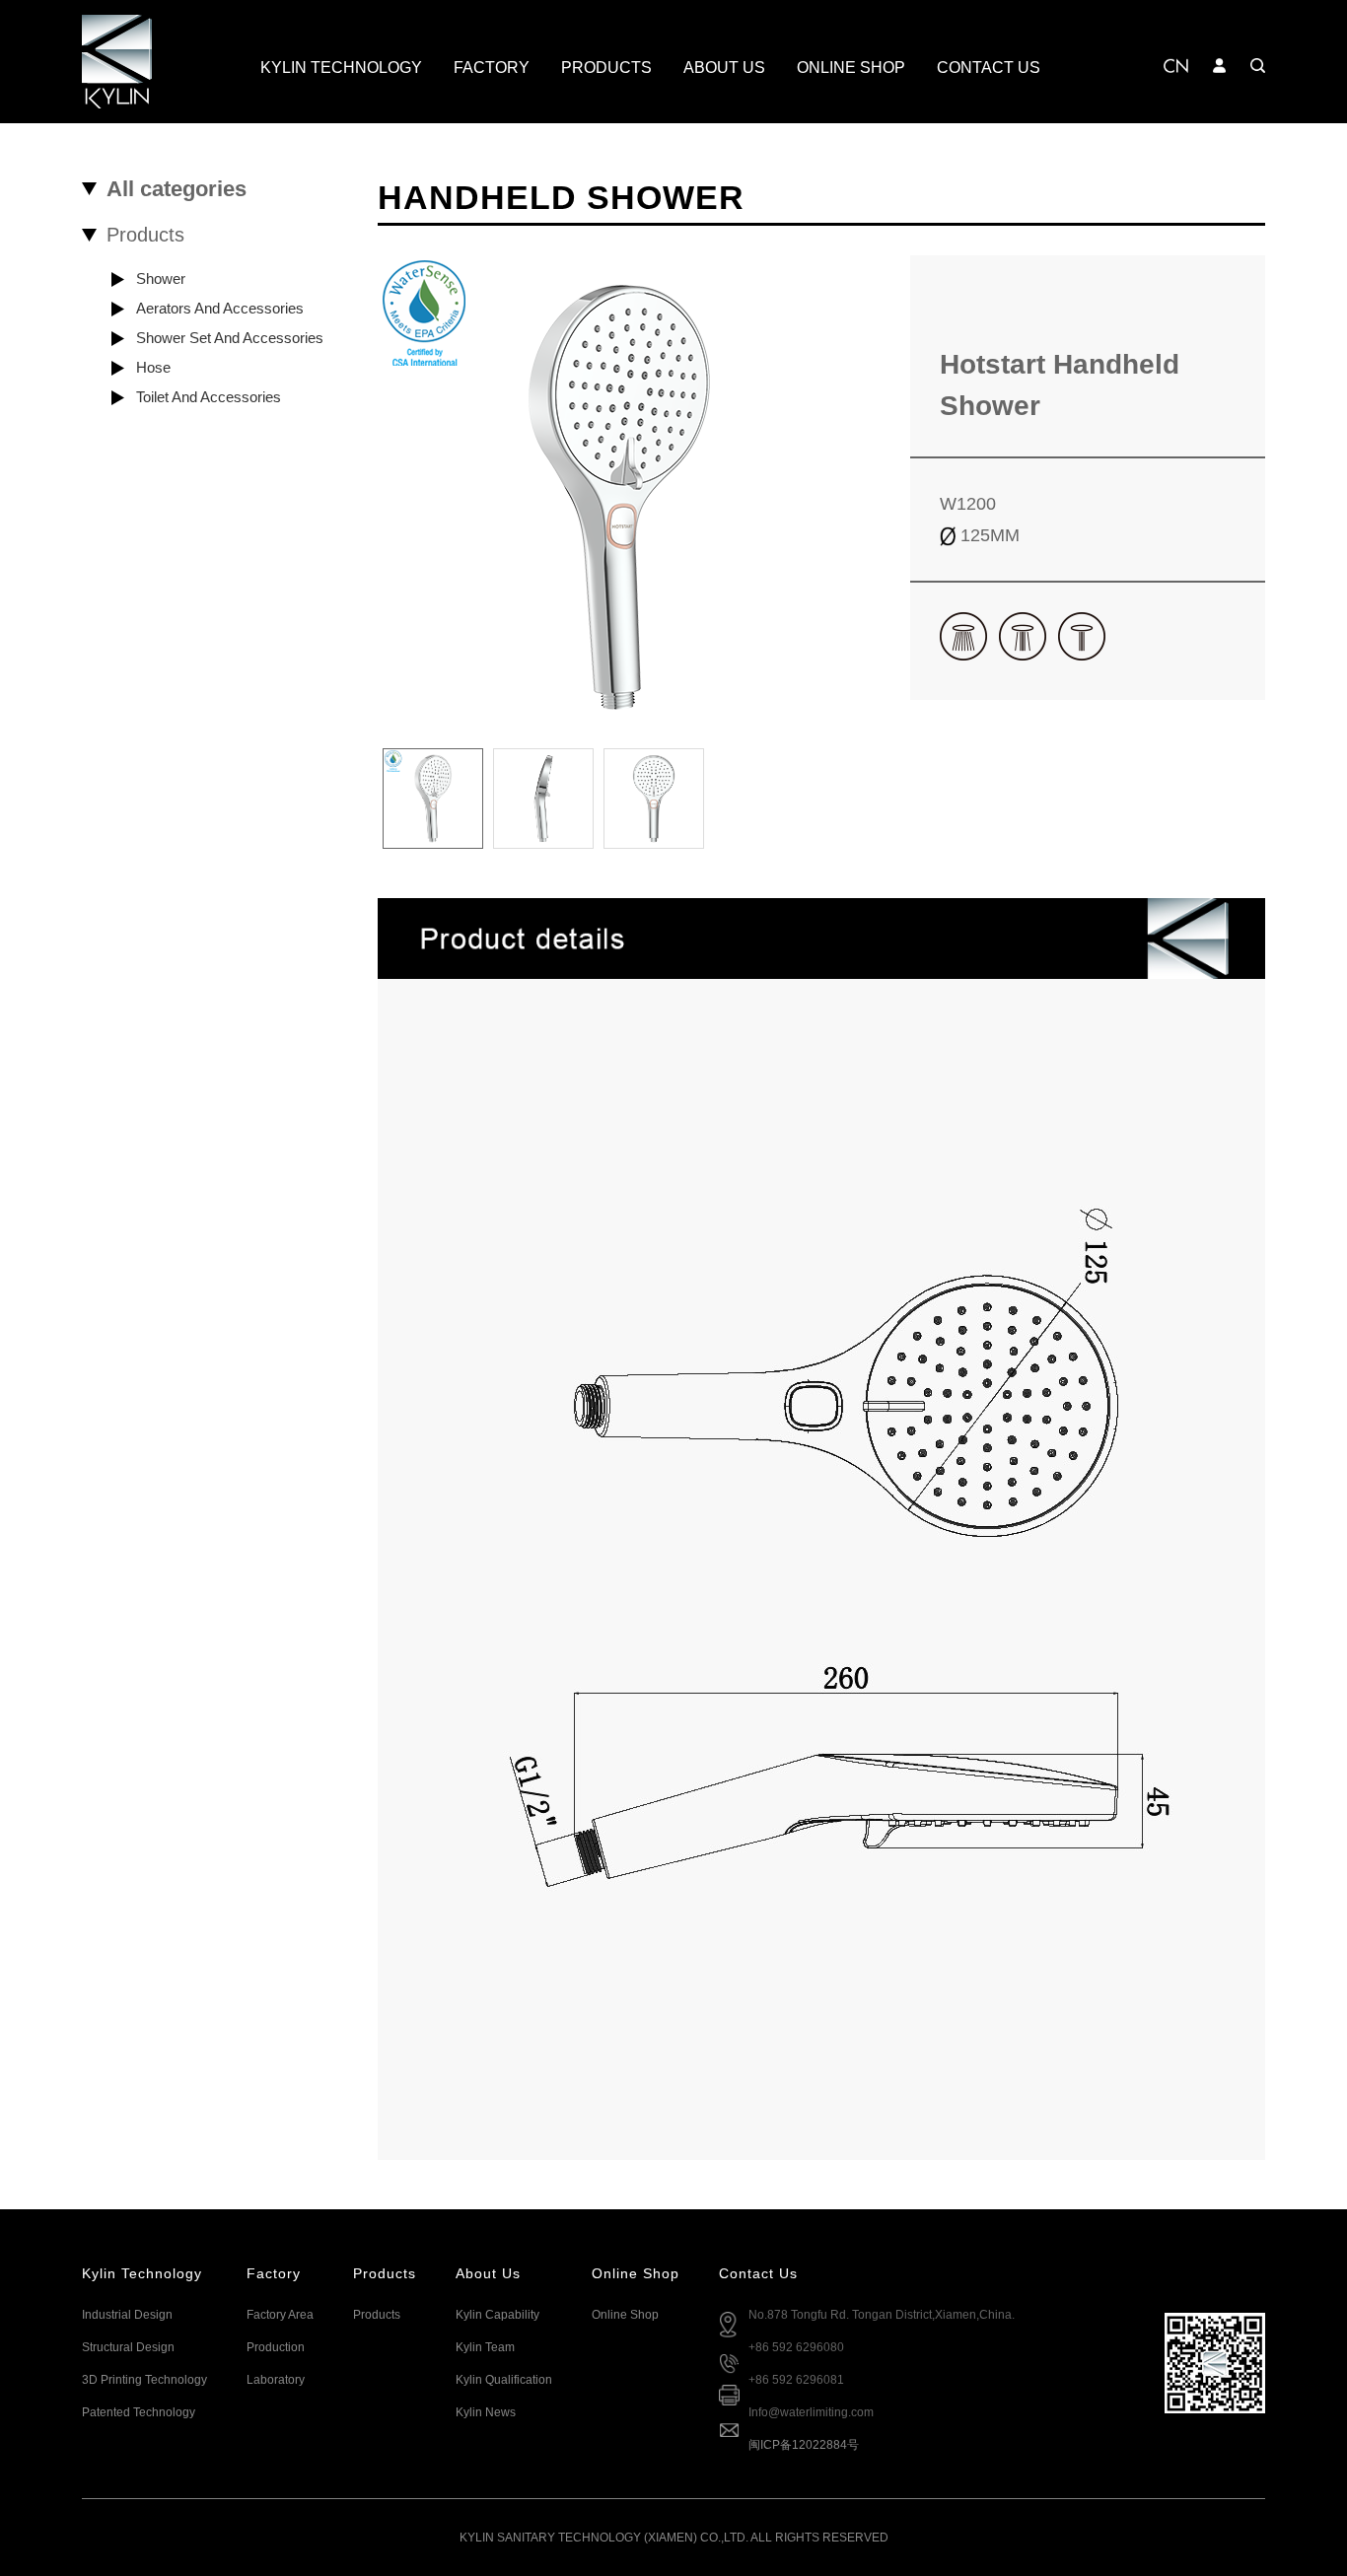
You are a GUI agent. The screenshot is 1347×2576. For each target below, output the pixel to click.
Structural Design (128, 2347)
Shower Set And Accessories (230, 338)
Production (276, 2347)
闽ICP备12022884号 (804, 2445)
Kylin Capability (497, 2315)
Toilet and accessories (209, 397)
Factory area (280, 2315)
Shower (161, 278)
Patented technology (139, 2412)
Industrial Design (127, 2315)
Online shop (625, 2315)
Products (377, 2315)
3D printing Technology (144, 2380)
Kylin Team (485, 2347)
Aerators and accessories (220, 308)
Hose (153, 367)
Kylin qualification (504, 2380)
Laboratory (276, 2380)
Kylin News (486, 2412)
